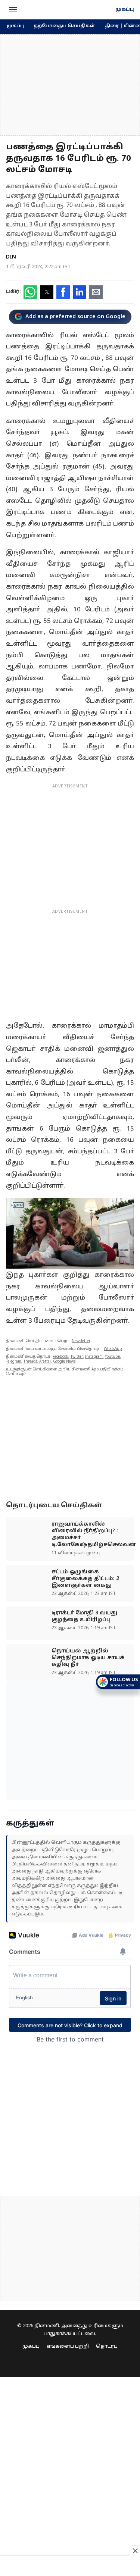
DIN (11, 257)
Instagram (94, 1357)
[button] (13, 10)
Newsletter (81, 1341)
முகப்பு (125, 10)
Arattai (45, 1362)
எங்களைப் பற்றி (68, 2347)
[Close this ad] (135, 2551)
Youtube (112, 1357)
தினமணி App (85, 1370)
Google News (64, 1362)
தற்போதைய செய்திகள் (64, 26)
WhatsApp (113, 1349)
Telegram (14, 1362)
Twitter (77, 1357)
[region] (70, 85)
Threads (30, 1362)
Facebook (60, 1357)
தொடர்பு (107, 2347)
